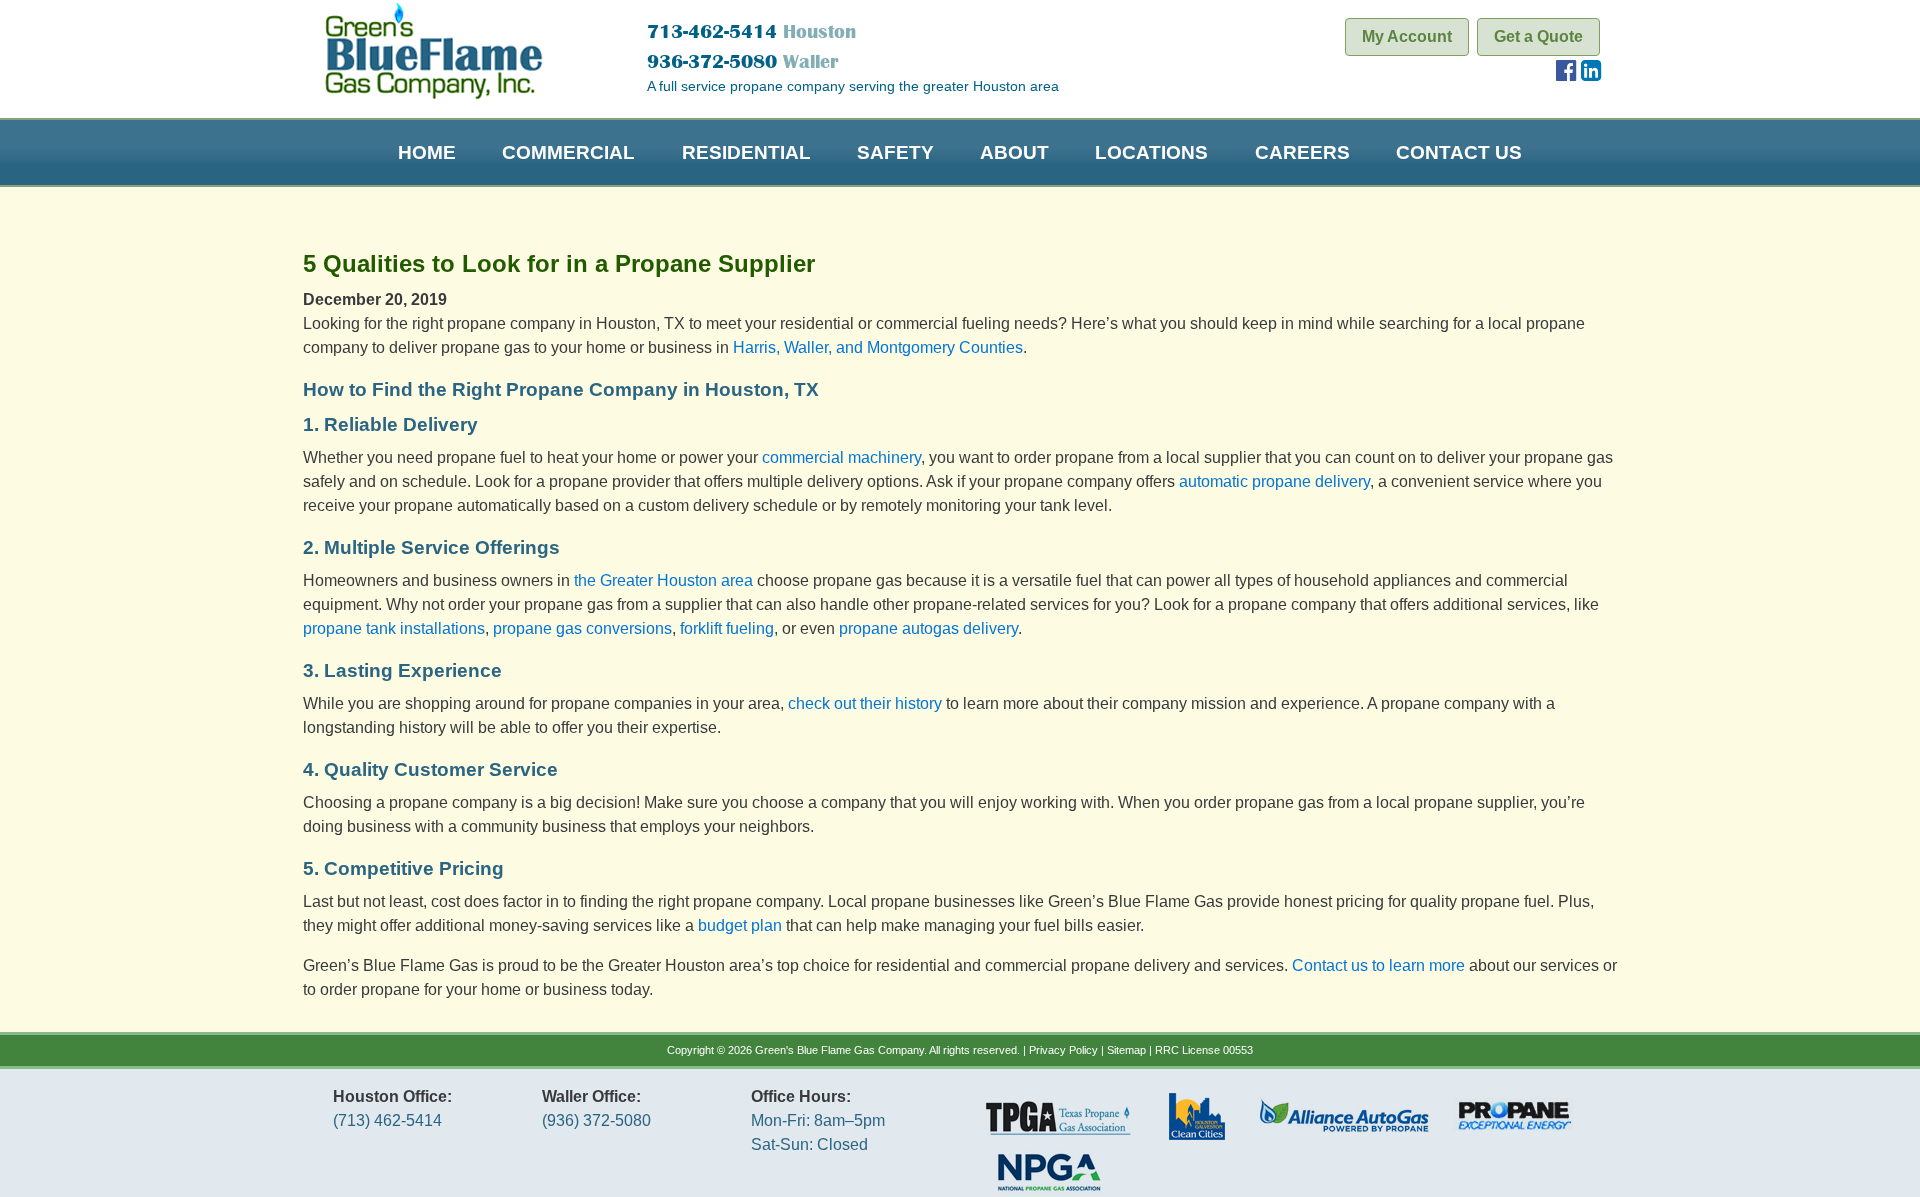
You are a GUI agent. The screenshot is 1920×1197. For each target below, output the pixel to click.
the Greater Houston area (663, 580)
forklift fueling (727, 628)
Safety (895, 152)
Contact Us (1459, 152)
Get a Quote (1538, 36)
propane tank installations (394, 628)
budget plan (740, 925)
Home (427, 152)
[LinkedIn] (1591, 73)
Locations (1151, 152)
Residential (746, 152)
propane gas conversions (582, 628)
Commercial (568, 152)
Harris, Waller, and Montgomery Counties (878, 347)
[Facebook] (1566, 73)
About (1014, 152)
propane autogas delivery (928, 628)
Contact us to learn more (1378, 965)
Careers (1302, 152)
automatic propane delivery (1274, 481)
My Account (1407, 36)
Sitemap (1126, 1050)
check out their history (865, 703)
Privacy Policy (1063, 1050)
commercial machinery (839, 457)
